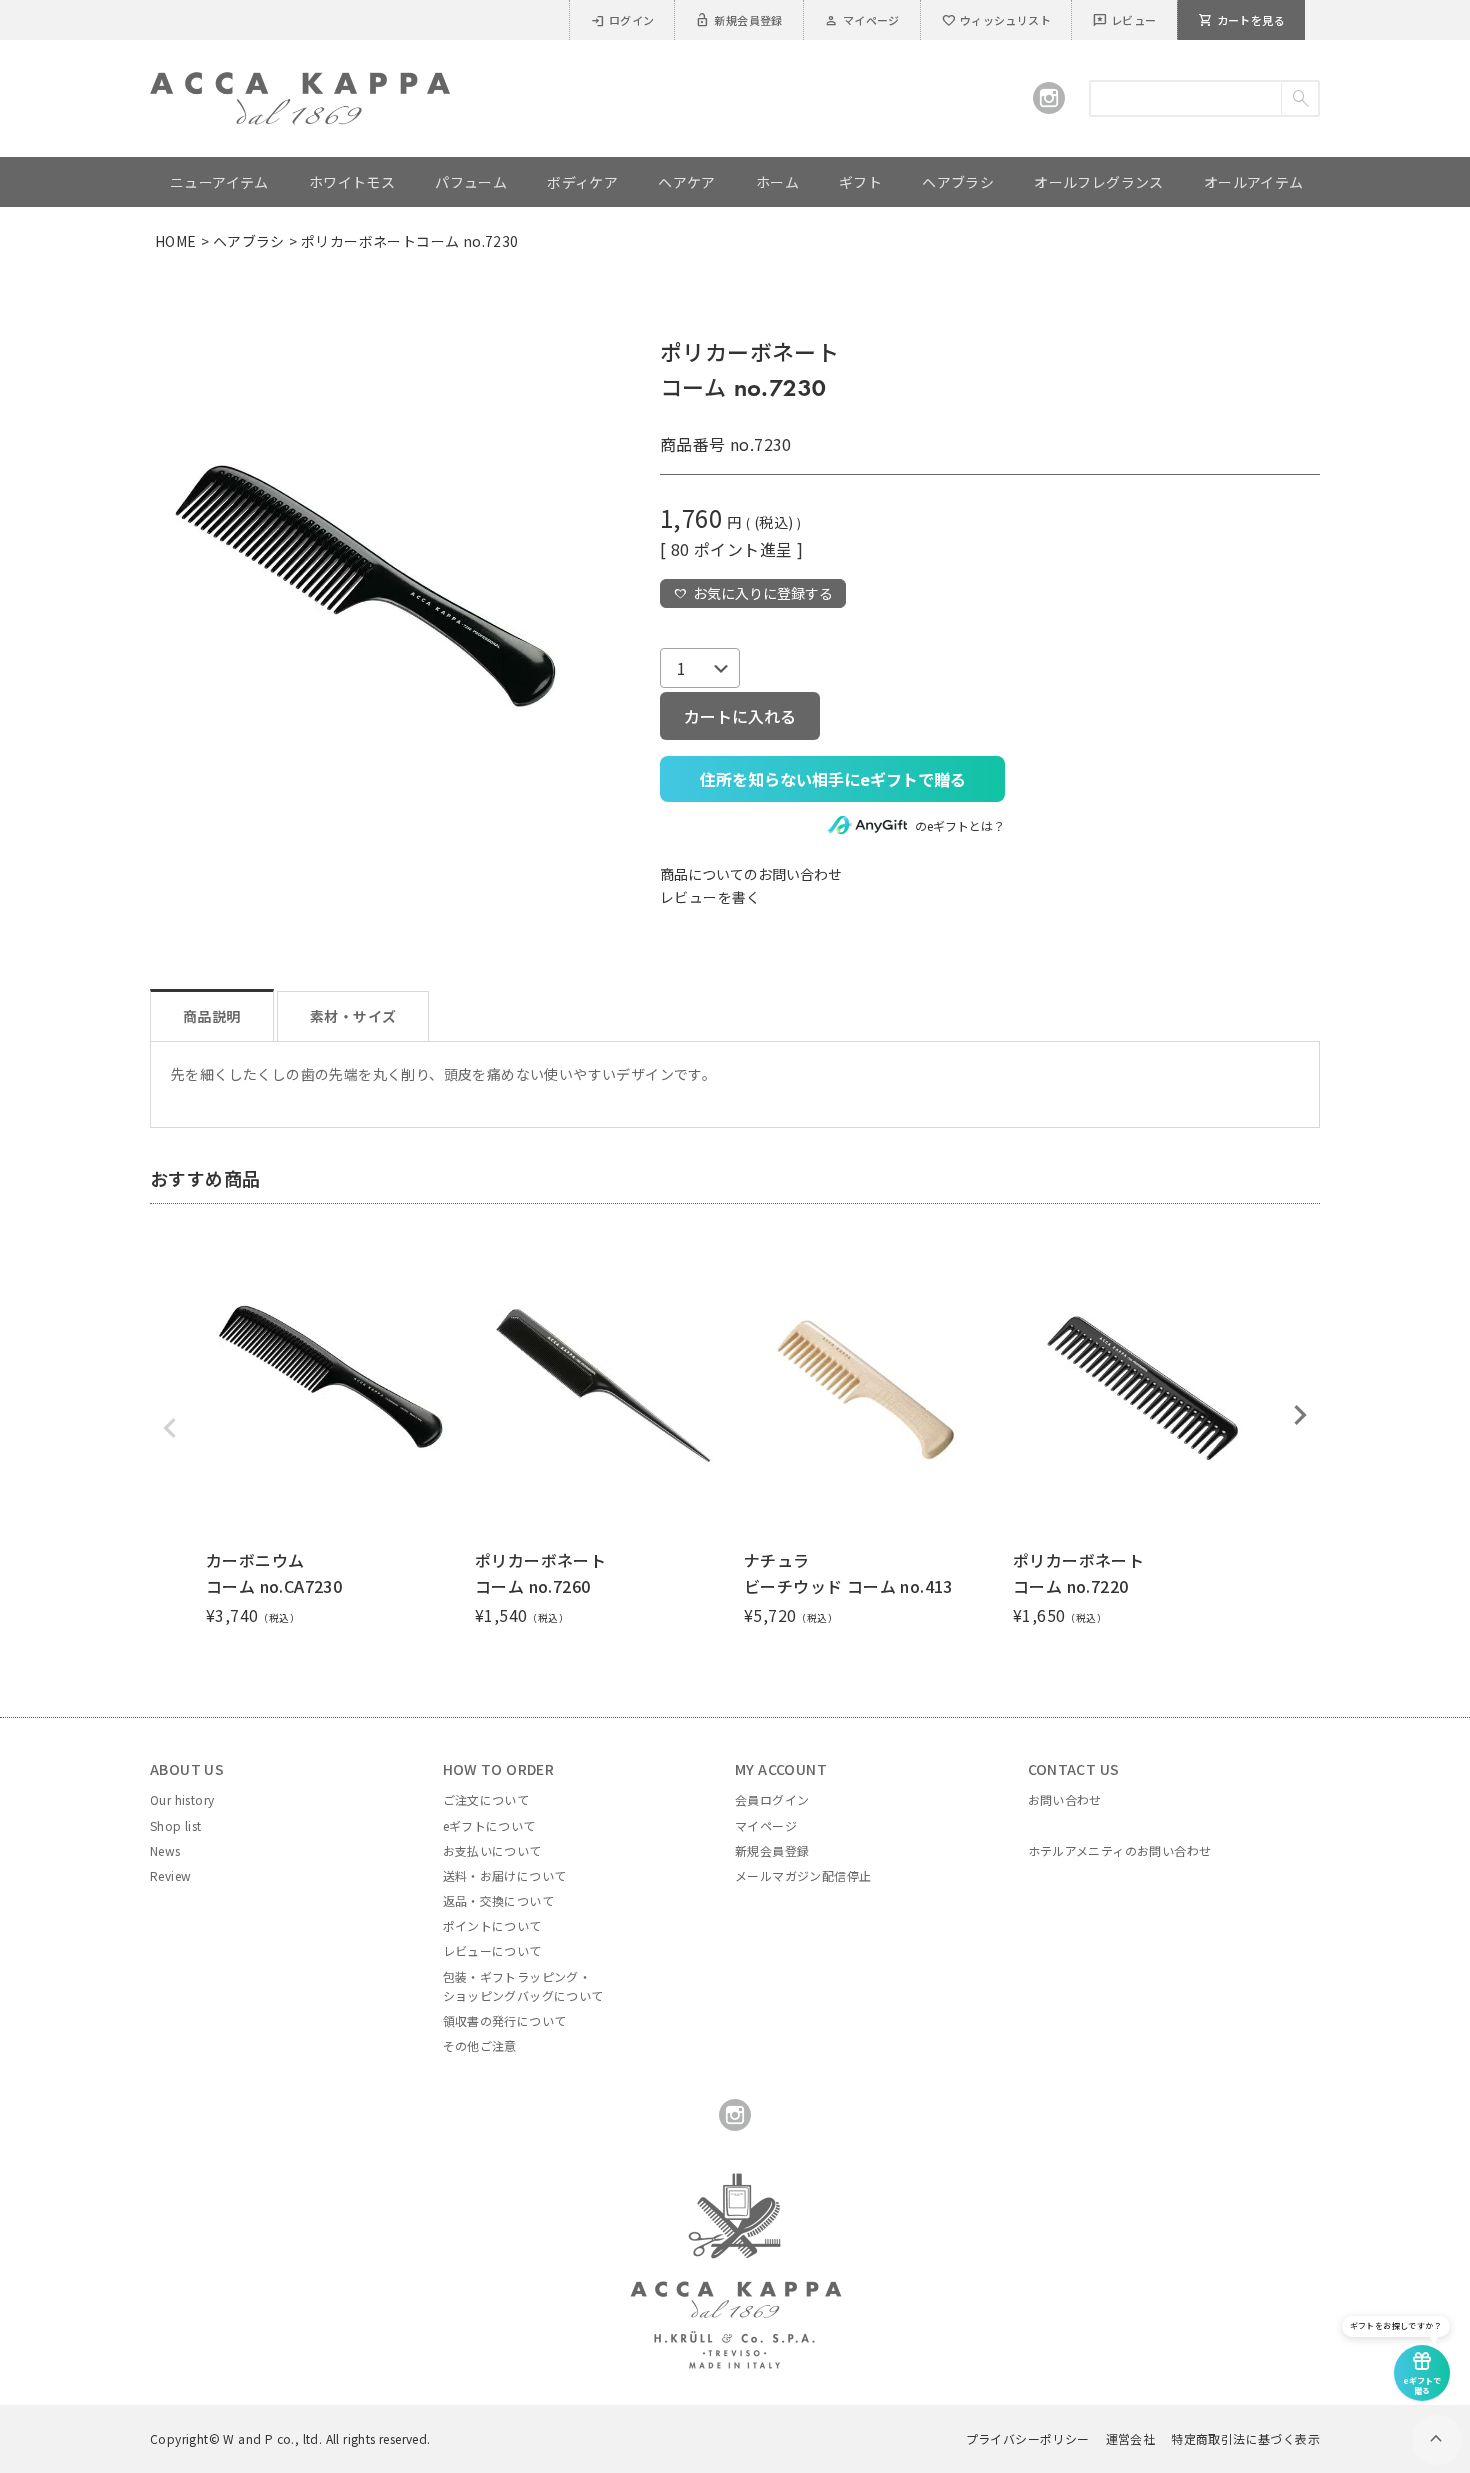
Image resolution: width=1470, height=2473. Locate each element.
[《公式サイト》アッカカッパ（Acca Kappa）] (300, 84)
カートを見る (1241, 20)
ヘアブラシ (249, 241)
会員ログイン (772, 1799)
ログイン (622, 20)
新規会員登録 (738, 20)
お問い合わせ (1065, 1799)
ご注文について (486, 1799)
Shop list (176, 1825)
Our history (182, 1799)
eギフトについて (489, 1825)
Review (170, 1875)
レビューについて (492, 1950)
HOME (176, 241)
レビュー (1124, 20)
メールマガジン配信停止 (803, 1875)
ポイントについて (492, 1925)
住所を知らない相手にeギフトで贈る (833, 779)
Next (1300, 1415)
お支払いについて (492, 1850)
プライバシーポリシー (1028, 2438)
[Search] (1299, 98)
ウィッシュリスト (996, 20)
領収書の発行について (505, 2020)
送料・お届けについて (505, 1875)
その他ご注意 (480, 2045)
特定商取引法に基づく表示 (1245, 2438)
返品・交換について (499, 1900)
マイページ (862, 20)
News (165, 1850)
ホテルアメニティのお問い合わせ (1120, 1850)
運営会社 (1131, 2438)
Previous (170, 1428)
